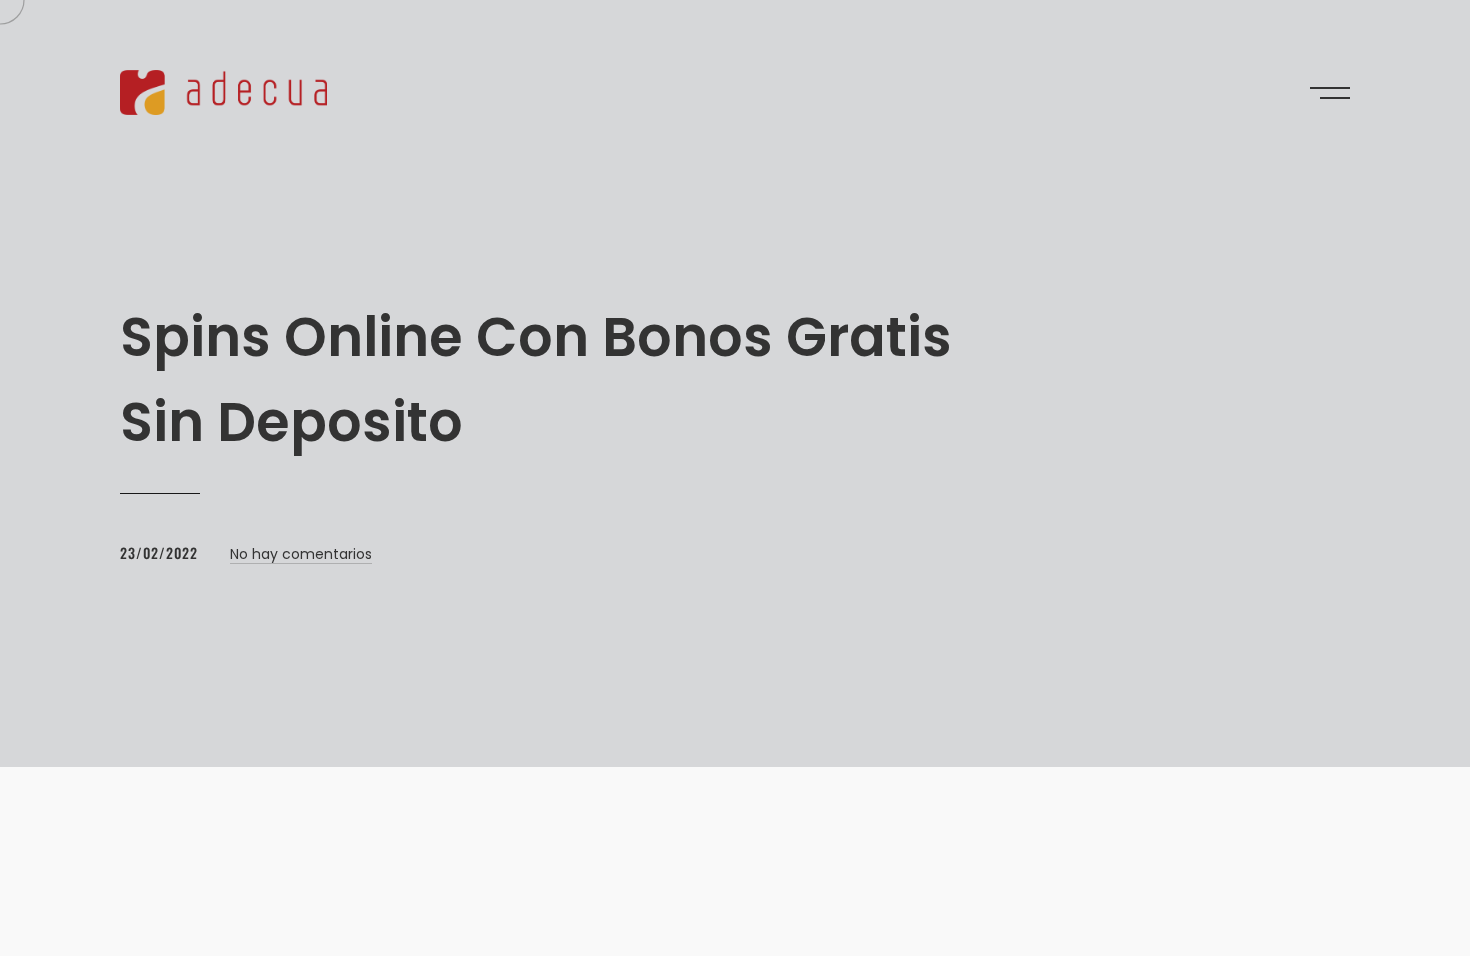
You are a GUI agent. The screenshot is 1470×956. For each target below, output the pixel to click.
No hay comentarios (301, 554)
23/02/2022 (159, 552)
